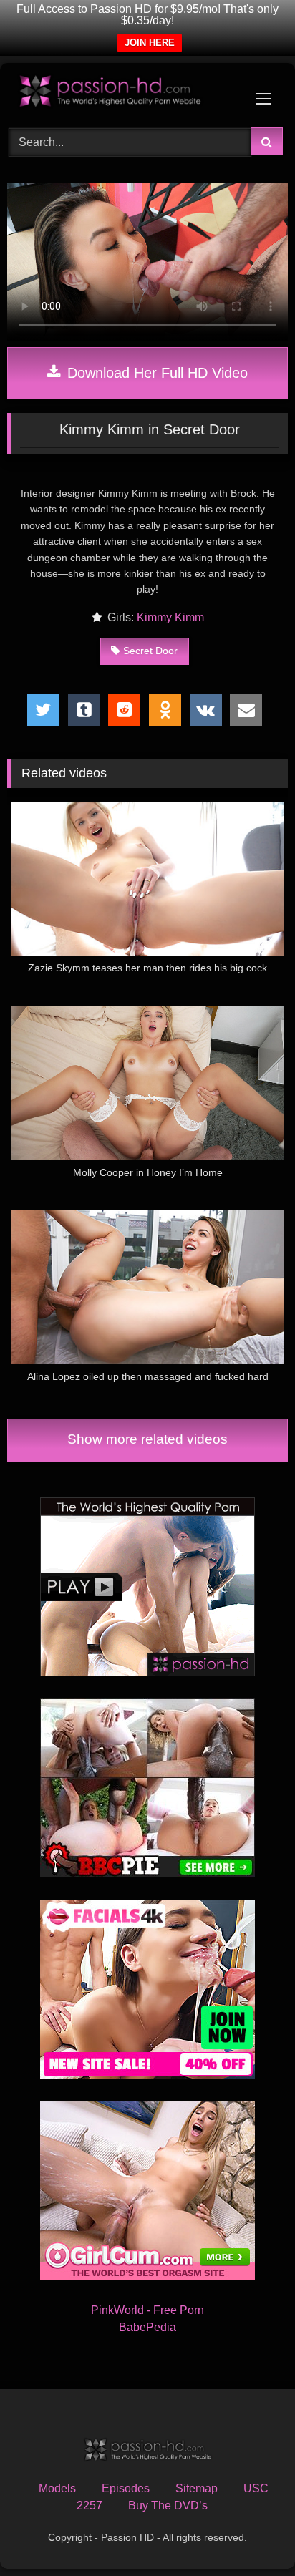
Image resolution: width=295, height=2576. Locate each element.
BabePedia (147, 2327)
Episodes (126, 2488)
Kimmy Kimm (170, 617)
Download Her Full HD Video (155, 373)
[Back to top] (251, 2533)
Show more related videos (147, 1439)
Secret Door (150, 651)
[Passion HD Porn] (121, 93)
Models (57, 2488)
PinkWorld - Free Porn (147, 2310)
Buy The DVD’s (168, 2505)
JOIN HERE (150, 43)
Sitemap (197, 2488)
